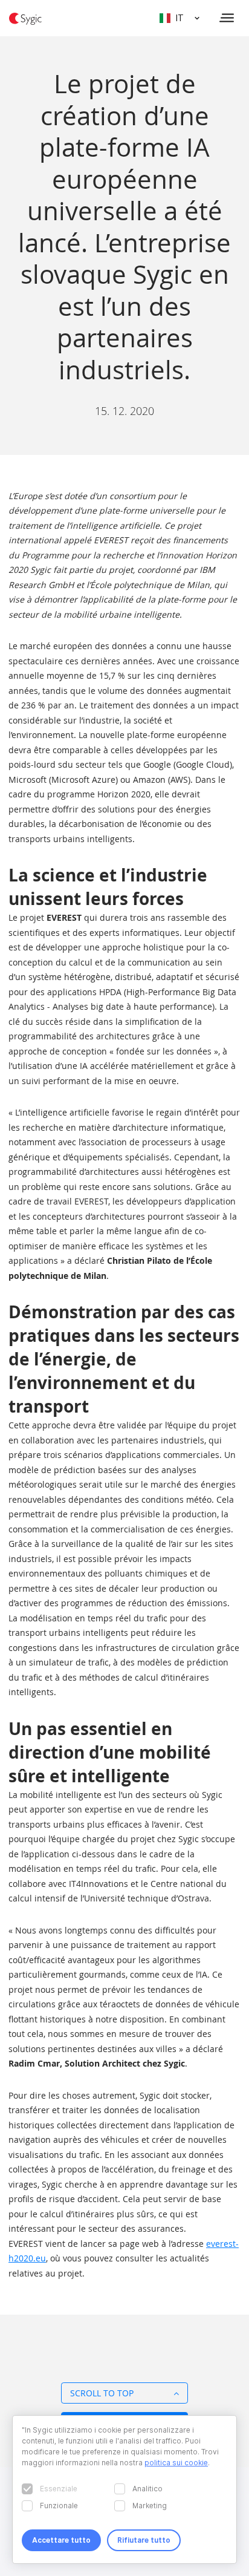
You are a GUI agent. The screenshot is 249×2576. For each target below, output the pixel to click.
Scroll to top (102, 2393)
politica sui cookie (176, 2463)
